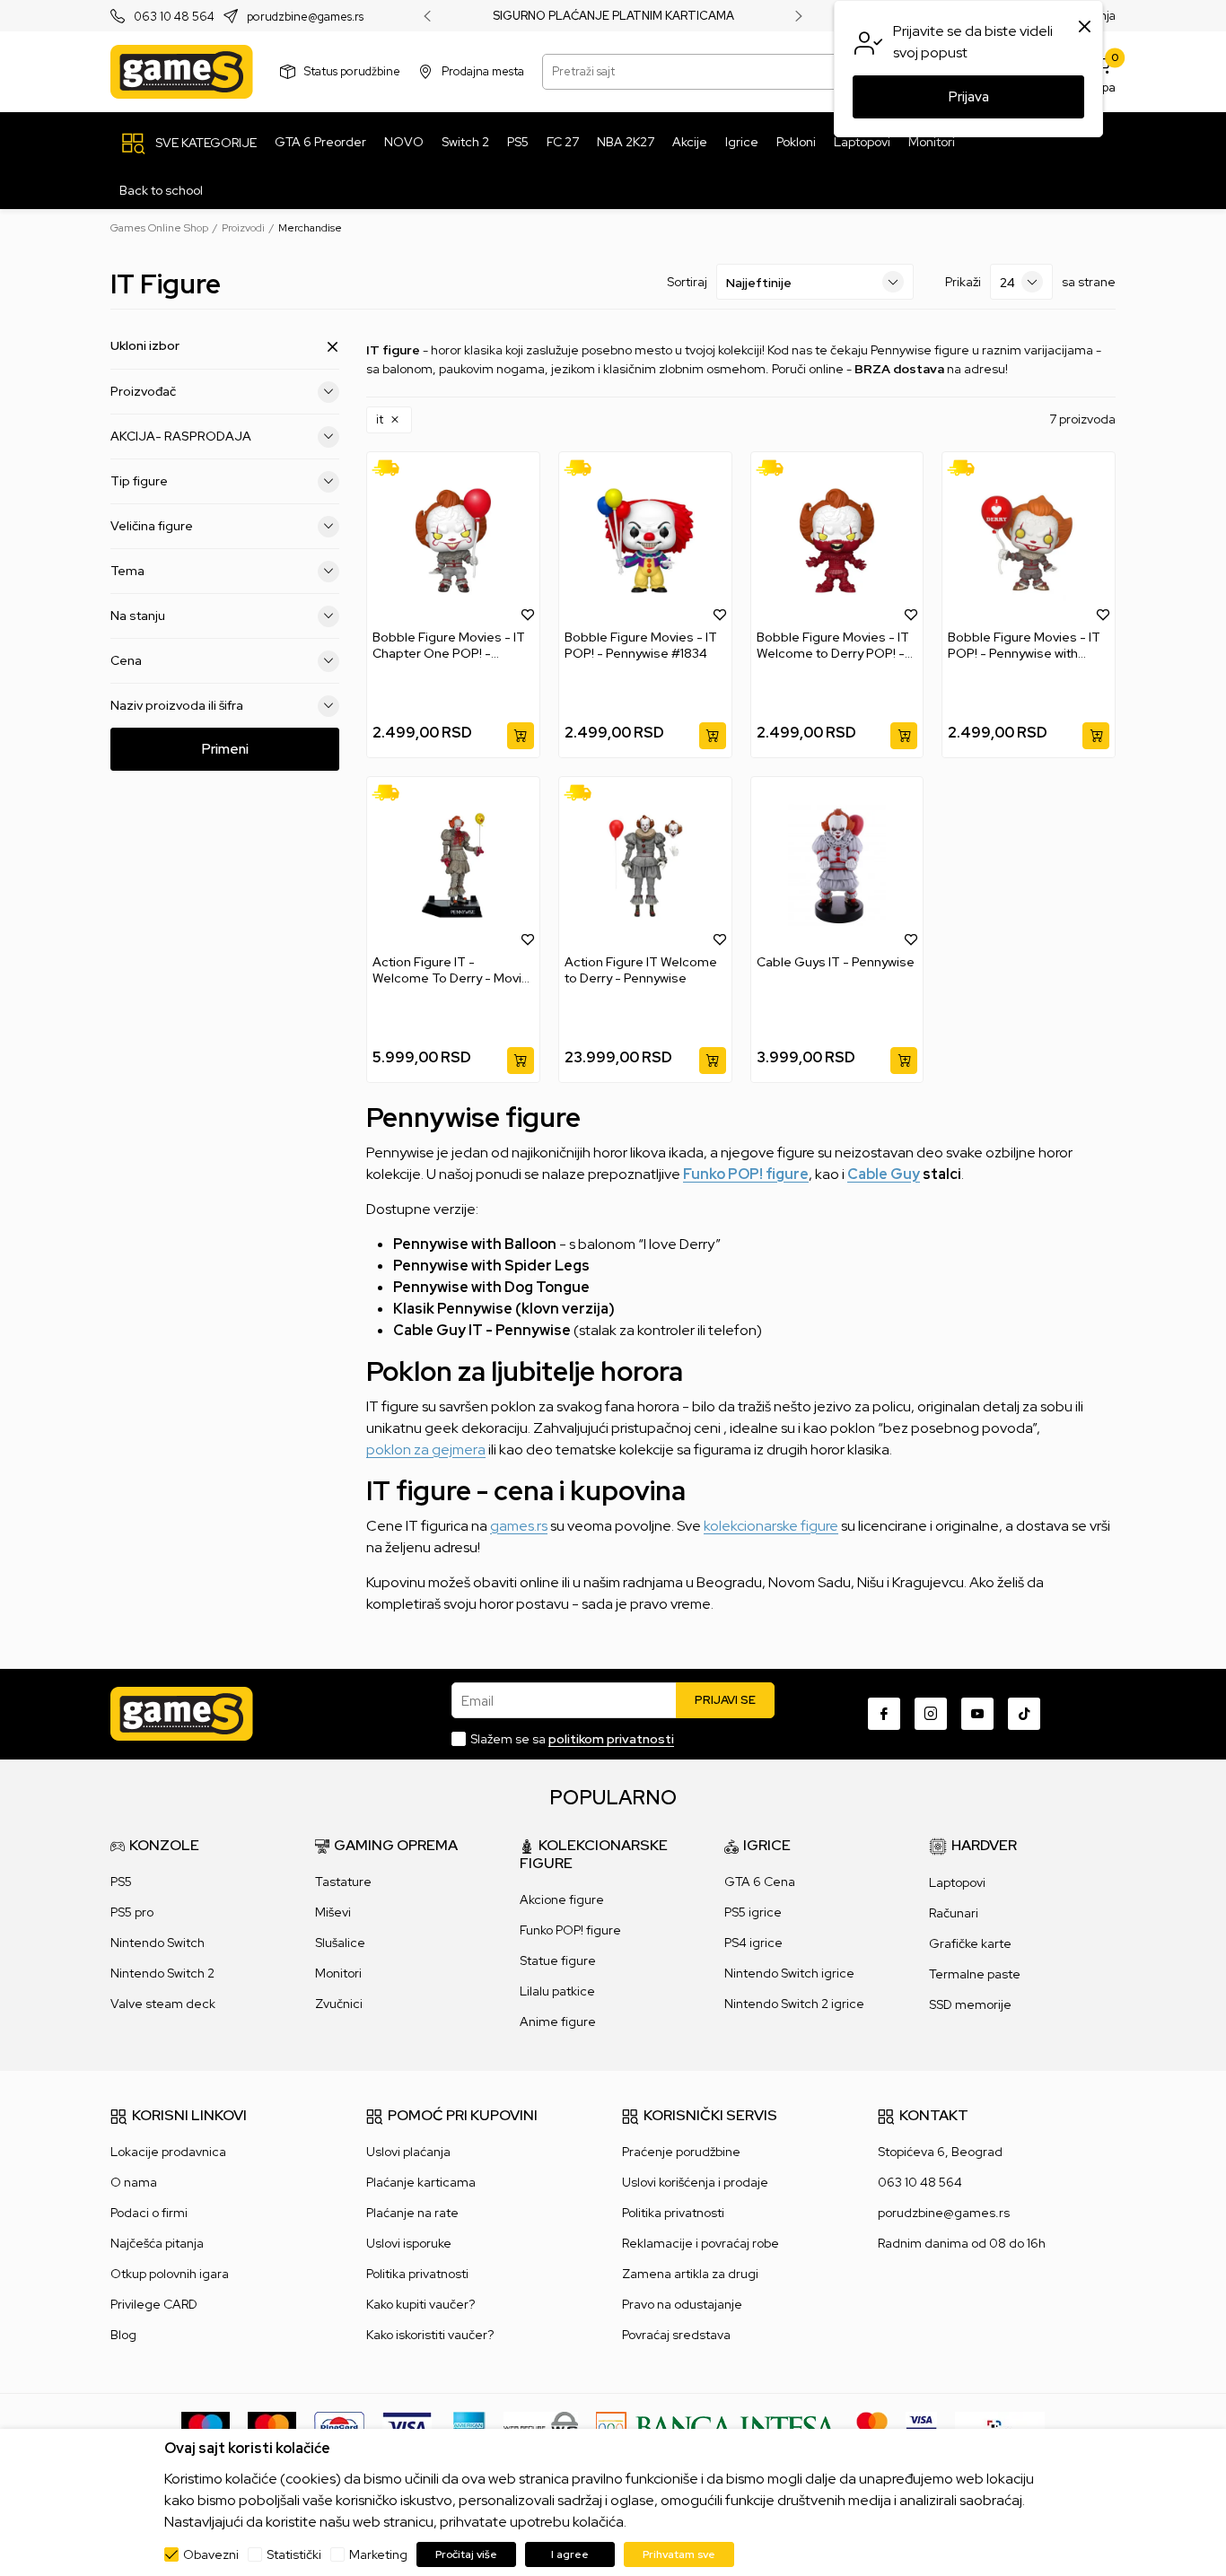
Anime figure (558, 2022)
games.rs (519, 1526)
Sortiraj (687, 282)
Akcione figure (562, 1899)
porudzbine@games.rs (305, 17)
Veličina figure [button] (152, 526)
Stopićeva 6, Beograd (940, 2152)
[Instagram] (931, 1714)
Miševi (333, 1912)
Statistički (294, 2554)
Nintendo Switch (158, 1943)
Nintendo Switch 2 (162, 1973)
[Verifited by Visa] (921, 2426)
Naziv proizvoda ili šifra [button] (177, 705)
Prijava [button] (969, 97)
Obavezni (211, 2554)
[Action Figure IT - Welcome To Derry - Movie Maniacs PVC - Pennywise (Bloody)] (453, 865)
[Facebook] (884, 1714)
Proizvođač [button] (143, 391)
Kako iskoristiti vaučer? (430, 2335)
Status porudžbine (352, 71)
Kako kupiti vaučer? (420, 2304)
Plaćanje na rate (412, 2213)
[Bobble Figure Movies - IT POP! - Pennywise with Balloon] (1029, 541)
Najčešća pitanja (157, 2243)
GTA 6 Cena (760, 1882)
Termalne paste (975, 1974)
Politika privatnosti (417, 2274)
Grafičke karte (970, 1943)
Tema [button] (127, 571)
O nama (134, 2182)
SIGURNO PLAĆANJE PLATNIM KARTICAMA (613, 16)
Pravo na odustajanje (682, 2304)
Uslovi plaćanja (408, 2152)
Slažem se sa (572, 1739)
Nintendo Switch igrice (789, 1973)
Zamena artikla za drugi (690, 2274)
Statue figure (558, 1960)
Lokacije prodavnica (168, 2152)
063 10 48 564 (174, 17)
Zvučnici (339, 2004)
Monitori (338, 1973)
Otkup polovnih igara (170, 2274)
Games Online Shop (159, 228)
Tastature (343, 1882)
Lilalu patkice (557, 1991)
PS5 (121, 1882)
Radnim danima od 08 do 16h (962, 2243)
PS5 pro (132, 1912)
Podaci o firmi (149, 2213)
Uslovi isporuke (409, 2243)
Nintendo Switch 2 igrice (794, 2004)
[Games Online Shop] (182, 72)
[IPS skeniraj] (1000, 2426)
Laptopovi (957, 1882)
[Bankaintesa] (717, 2426)
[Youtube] (977, 1714)
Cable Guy (884, 1174)
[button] (389, 420)
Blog (123, 2335)
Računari (954, 1913)
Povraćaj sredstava (676, 2335)
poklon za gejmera (426, 1450)
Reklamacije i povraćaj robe (701, 2243)
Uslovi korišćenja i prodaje (695, 2182)
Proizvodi (243, 228)
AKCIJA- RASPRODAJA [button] (181, 436)
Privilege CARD (154, 2304)
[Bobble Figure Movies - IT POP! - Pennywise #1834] (645, 541)
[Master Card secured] (872, 2426)
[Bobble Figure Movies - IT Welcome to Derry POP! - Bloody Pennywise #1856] (837, 541)
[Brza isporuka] (392, 468)
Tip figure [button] (139, 481)
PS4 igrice (753, 1943)
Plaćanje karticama (421, 2182)
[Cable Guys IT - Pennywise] (837, 865)
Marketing (378, 2554)
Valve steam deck (163, 2004)
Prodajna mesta (483, 71)
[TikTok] (1024, 1714)
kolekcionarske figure (771, 1526)
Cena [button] (126, 660)
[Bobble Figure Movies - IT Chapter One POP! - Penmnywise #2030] (453, 541)
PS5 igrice (753, 1912)
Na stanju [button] (138, 616)
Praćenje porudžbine (681, 2152)
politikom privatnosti (611, 1739)
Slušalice (340, 1943)
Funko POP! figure (746, 1174)
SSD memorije (970, 2004)
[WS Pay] (541, 2426)
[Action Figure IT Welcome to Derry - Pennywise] (645, 865)
